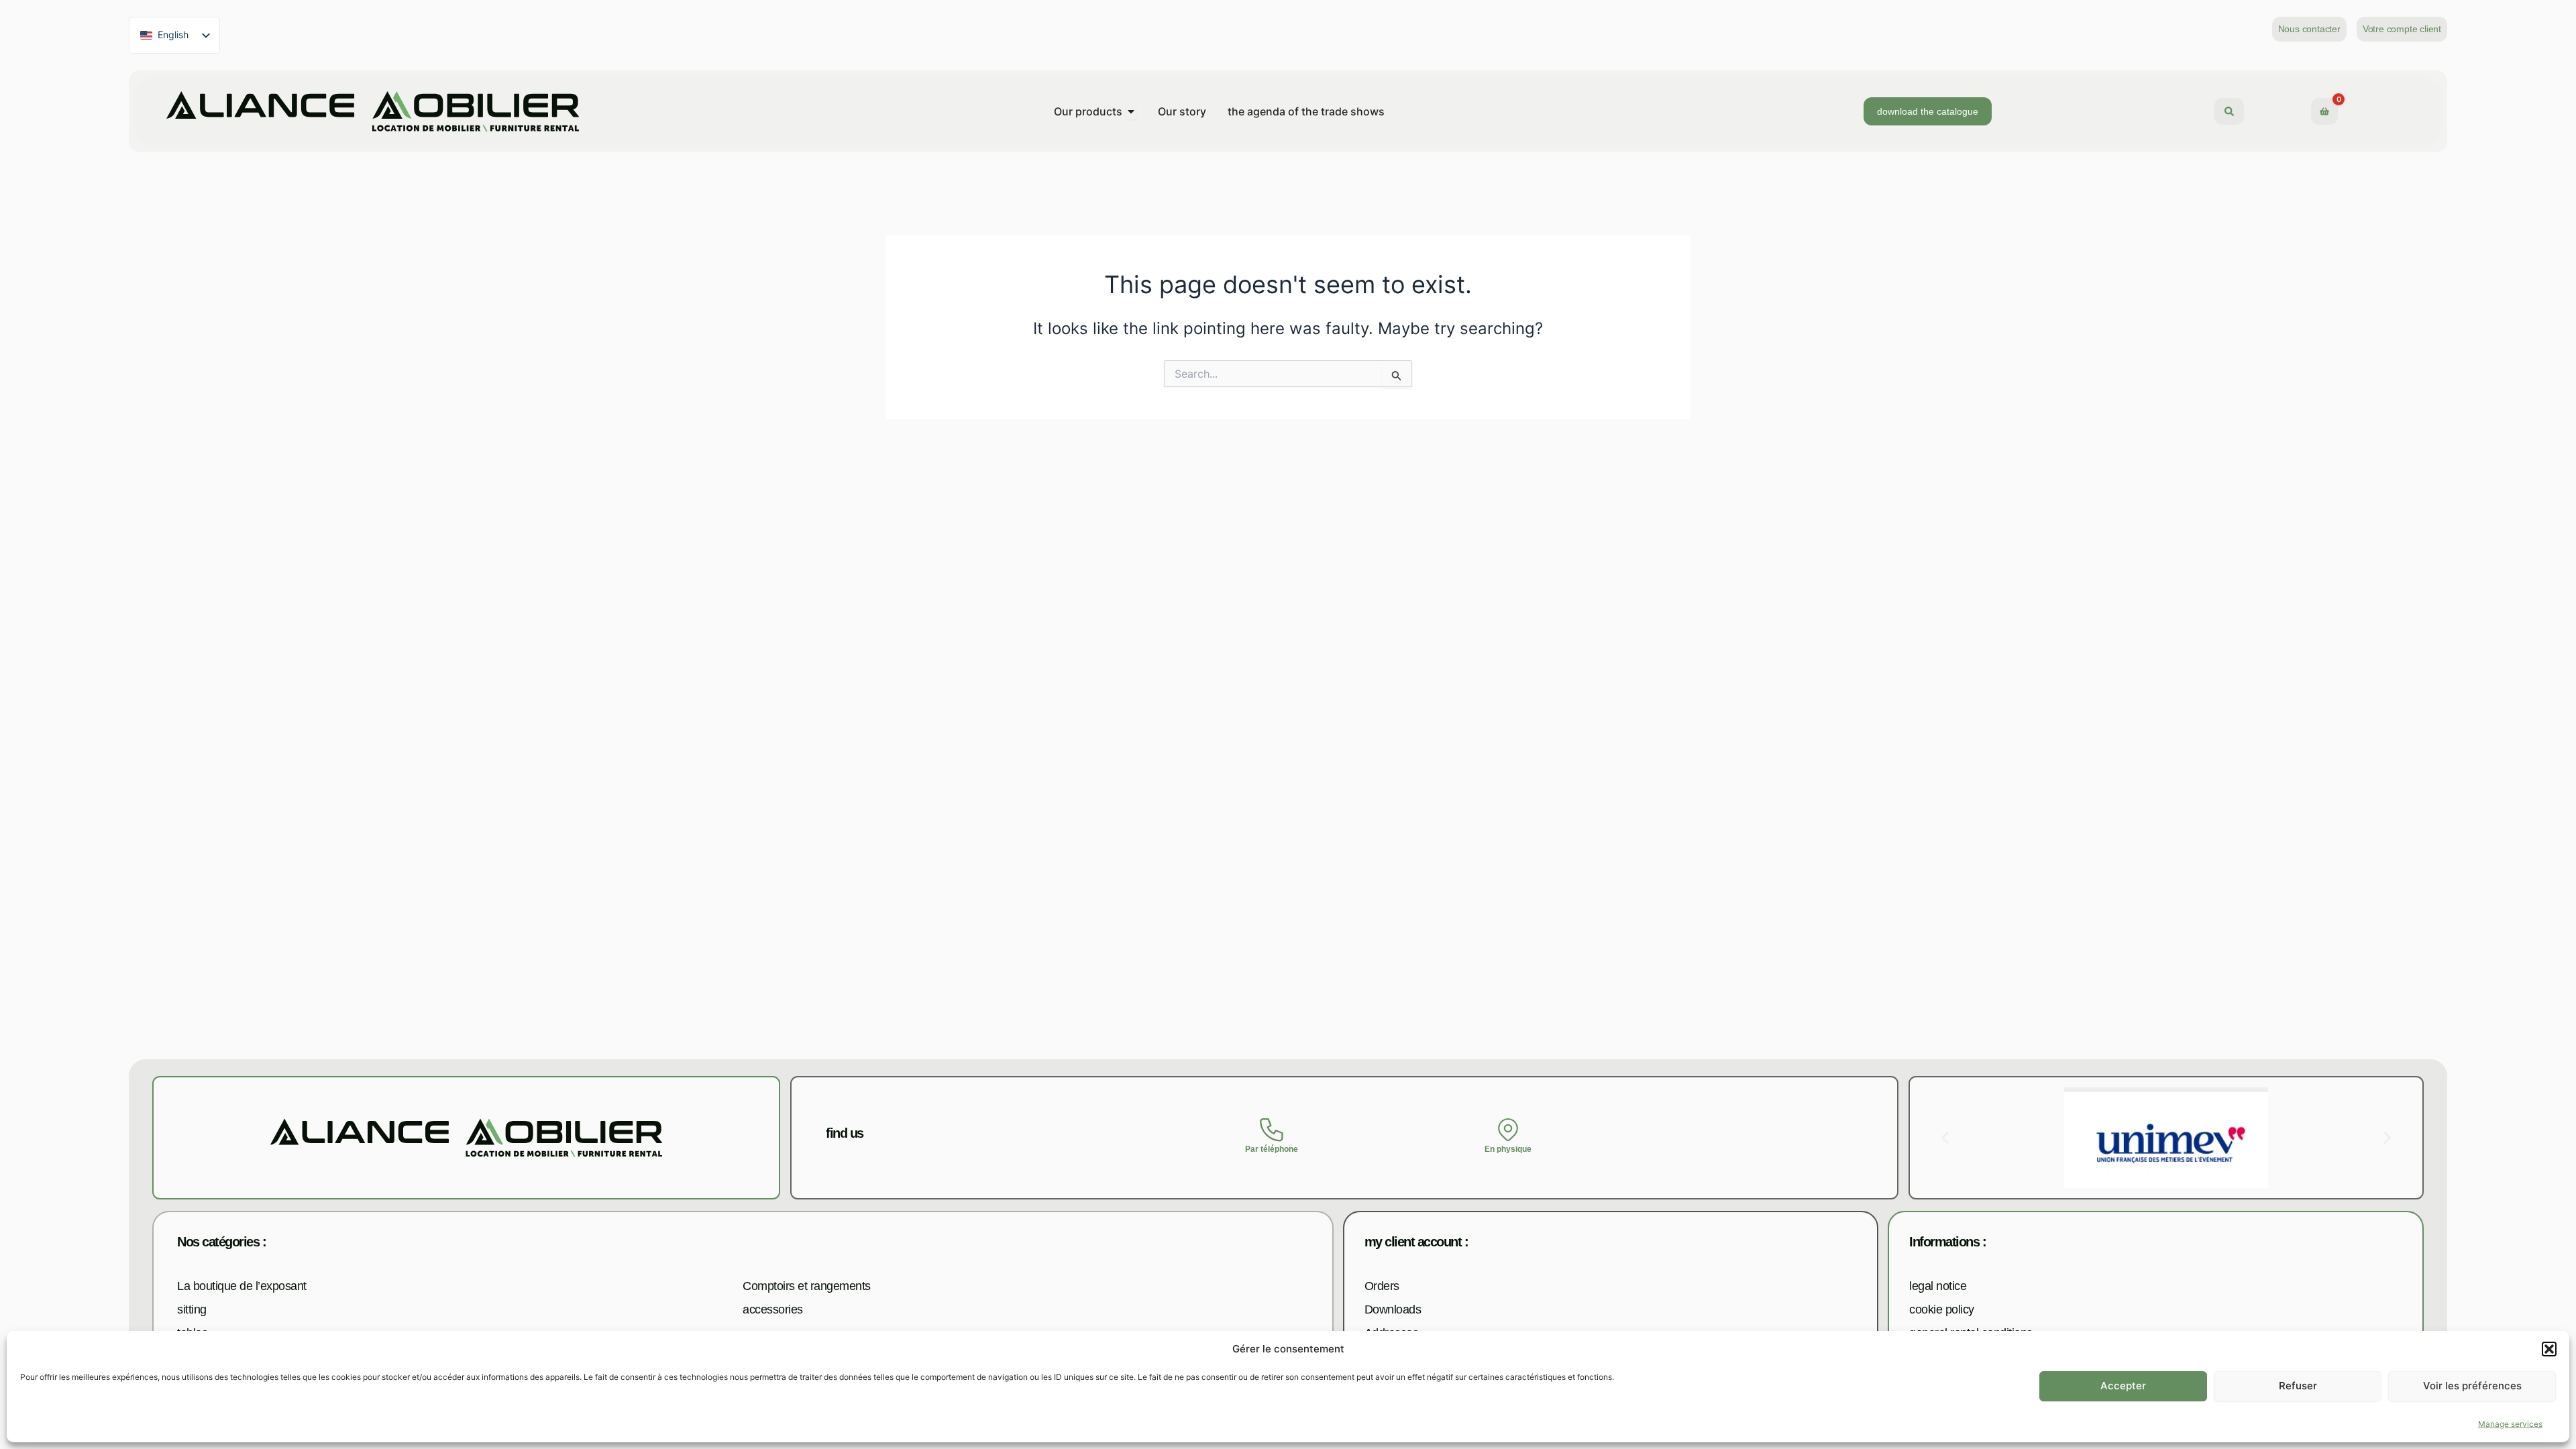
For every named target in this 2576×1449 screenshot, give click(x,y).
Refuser (2298, 1386)
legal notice (1938, 1286)
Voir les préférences (2472, 1386)
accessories (773, 1309)
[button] (2549, 1349)
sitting (192, 1309)
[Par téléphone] (1272, 1130)
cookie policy (1942, 1309)
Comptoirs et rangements (807, 1286)
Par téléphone (1272, 1149)
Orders (1382, 1286)
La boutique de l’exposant (242, 1286)
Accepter (2123, 1386)
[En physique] (1508, 1130)
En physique (1508, 1149)
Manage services (2510, 1425)
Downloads (1393, 1309)
